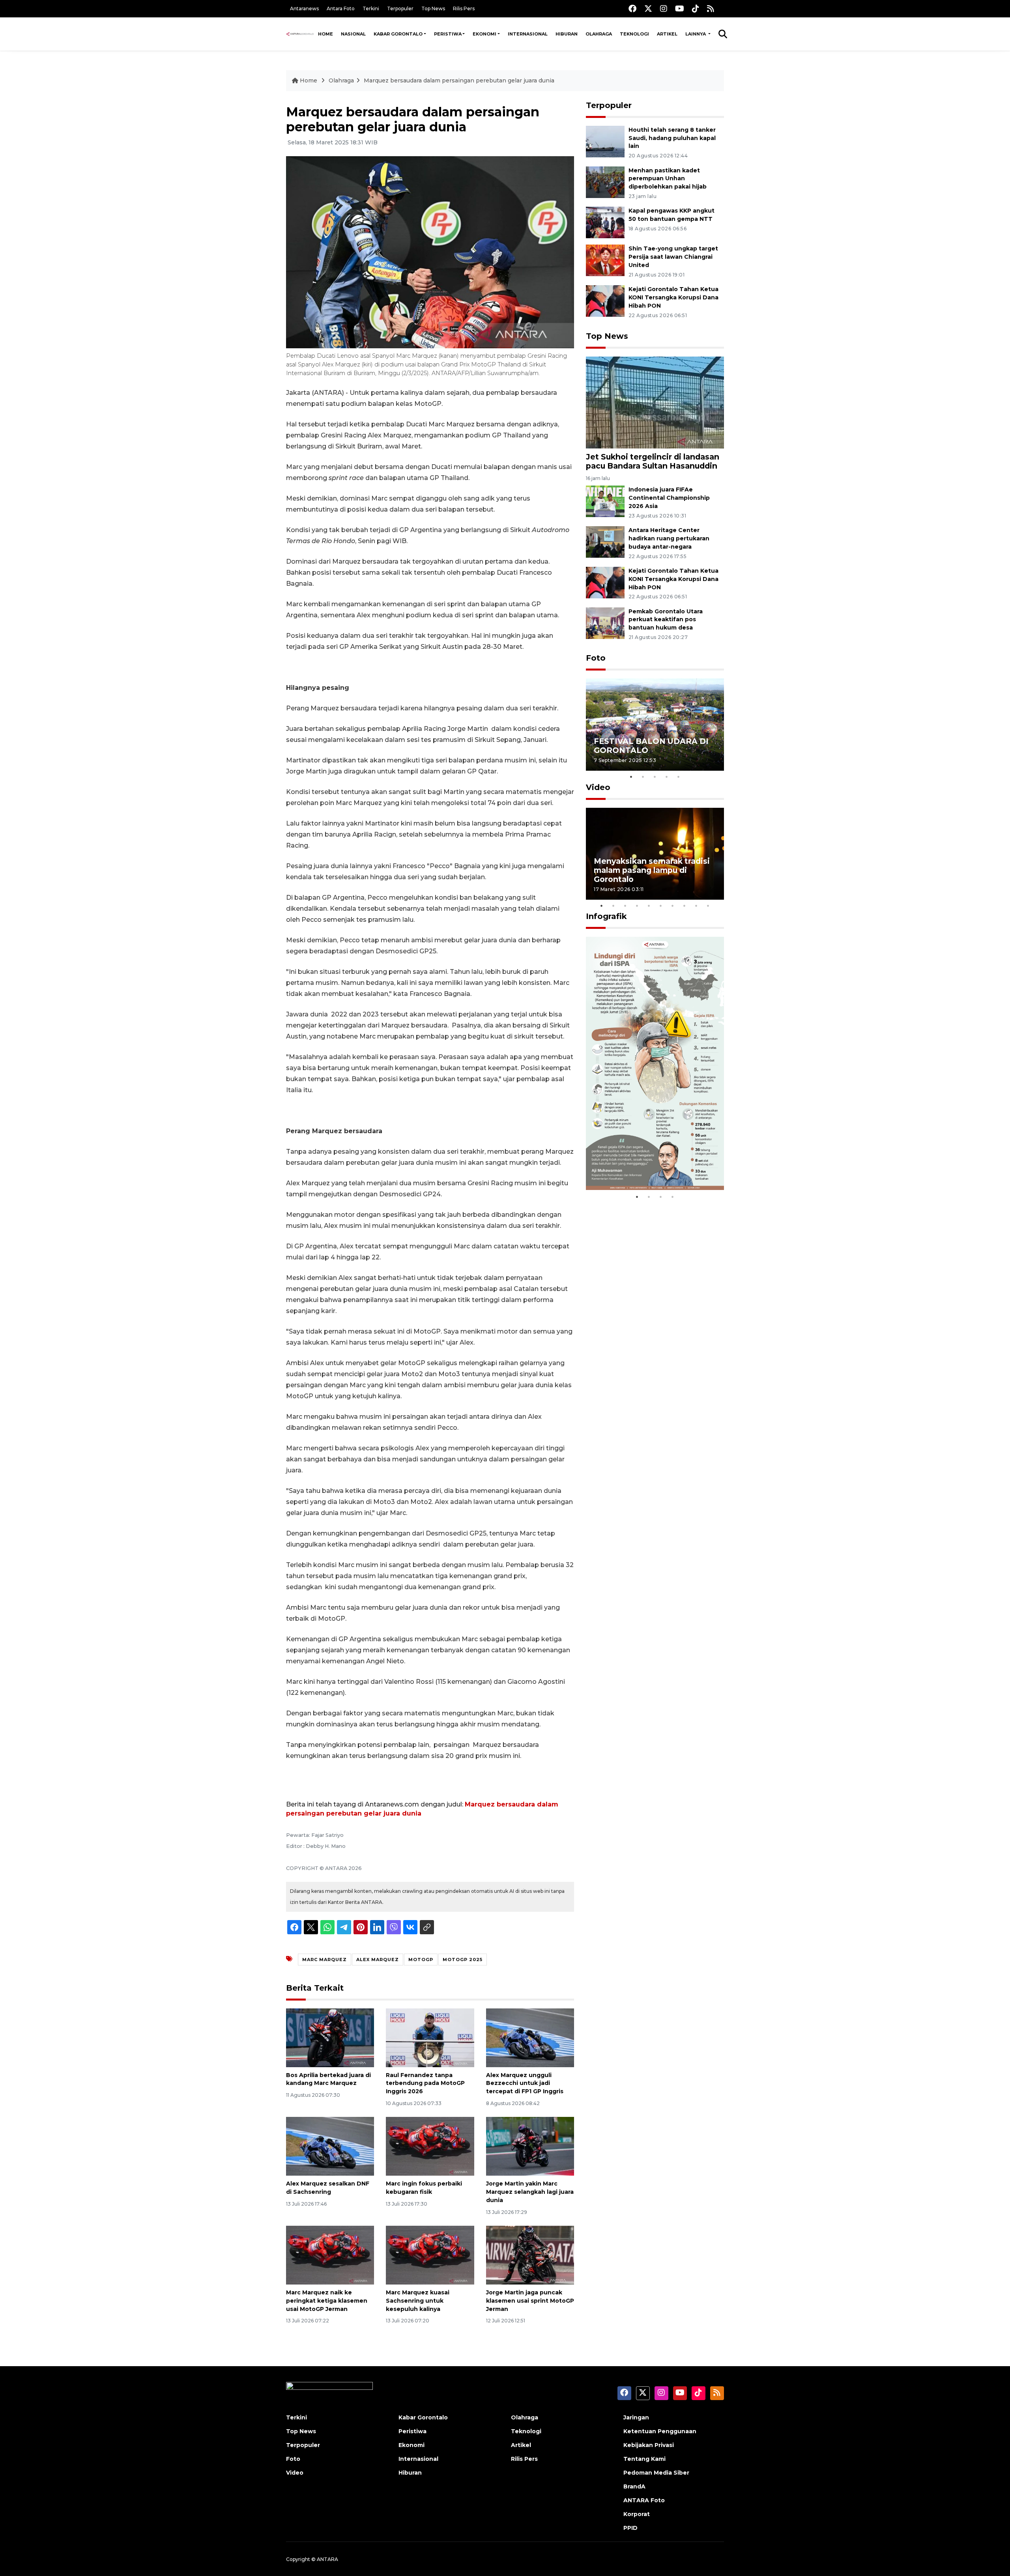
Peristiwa (448, 34)
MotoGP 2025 (463, 1960)
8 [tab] (685, 906)
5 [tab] (679, 777)
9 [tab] (696, 906)
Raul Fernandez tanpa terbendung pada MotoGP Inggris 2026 (425, 2083)
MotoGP (421, 1960)
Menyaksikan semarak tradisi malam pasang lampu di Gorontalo (652, 870)
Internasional (528, 34)
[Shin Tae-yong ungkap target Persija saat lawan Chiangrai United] (605, 260)
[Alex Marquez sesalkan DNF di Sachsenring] (330, 2146)
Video (598, 787)
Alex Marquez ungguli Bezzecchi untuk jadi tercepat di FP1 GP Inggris (525, 2083)
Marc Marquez (325, 1960)
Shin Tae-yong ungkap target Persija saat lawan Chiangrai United (673, 257)
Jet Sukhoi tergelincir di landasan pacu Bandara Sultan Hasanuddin (653, 461)
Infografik (606, 916)
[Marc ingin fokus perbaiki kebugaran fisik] (430, 2146)
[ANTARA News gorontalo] (300, 34)
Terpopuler (400, 8)
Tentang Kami (644, 2459)
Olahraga (599, 34)
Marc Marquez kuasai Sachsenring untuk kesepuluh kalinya (418, 2301)
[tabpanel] (655, 724)
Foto (596, 658)
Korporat (637, 2514)
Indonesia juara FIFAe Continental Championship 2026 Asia (669, 498)
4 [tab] (667, 777)
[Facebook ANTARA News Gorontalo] (632, 8)
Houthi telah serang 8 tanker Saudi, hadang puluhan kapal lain (672, 138)
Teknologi (634, 34)
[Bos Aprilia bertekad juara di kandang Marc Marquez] (330, 2037)
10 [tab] (708, 906)
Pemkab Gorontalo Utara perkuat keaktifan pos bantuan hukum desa (666, 620)
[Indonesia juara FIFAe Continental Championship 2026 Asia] (605, 501)
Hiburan (567, 34)
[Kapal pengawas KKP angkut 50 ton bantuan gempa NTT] (605, 222)
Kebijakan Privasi (649, 2445)
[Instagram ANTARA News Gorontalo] (664, 8)
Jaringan (636, 2417)
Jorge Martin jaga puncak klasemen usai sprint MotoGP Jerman (530, 2301)
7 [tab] (673, 906)
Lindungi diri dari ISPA (638, 1169)
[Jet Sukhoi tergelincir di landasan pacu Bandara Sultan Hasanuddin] (655, 402)
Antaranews (304, 8)
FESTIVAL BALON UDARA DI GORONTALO (651, 746)
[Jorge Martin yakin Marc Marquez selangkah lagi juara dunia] (530, 2146)
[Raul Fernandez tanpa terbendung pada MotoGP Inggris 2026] (430, 2037)
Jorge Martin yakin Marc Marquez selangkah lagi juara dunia (530, 2192)
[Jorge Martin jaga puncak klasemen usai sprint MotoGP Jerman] (530, 2255)
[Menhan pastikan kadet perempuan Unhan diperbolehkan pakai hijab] (605, 182)
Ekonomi (484, 34)
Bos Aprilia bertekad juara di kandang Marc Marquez (328, 2079)
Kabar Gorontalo (398, 34)
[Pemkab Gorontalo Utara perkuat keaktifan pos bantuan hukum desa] (605, 623)
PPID (630, 2528)
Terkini (371, 8)
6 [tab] (661, 906)
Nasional (353, 34)
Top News (433, 8)
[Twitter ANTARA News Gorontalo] (648, 8)
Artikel (667, 34)
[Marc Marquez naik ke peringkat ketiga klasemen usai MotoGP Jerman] (330, 2255)
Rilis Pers (464, 8)
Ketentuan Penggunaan (660, 2431)
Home (325, 34)
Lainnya (696, 34)
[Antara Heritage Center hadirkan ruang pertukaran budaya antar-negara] (605, 541)
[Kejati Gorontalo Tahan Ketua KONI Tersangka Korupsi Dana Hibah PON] (605, 300)
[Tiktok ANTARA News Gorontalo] (696, 8)
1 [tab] (631, 777)
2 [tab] (643, 777)
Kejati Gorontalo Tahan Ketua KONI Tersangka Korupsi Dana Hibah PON (673, 297)
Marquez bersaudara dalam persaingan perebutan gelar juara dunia (459, 80)
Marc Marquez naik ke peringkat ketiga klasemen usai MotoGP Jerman (327, 2301)
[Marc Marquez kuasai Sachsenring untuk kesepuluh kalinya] (430, 2255)
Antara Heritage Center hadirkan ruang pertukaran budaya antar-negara (669, 538)
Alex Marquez (378, 1960)
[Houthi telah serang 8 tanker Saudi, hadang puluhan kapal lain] (605, 141)
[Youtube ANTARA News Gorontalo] (680, 8)
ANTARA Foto (644, 2500)
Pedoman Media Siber (656, 2473)
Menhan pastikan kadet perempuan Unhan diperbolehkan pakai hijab (668, 179)
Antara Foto (341, 8)
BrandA (634, 2486)
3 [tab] (655, 777)
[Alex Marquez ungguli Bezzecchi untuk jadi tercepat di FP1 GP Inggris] (530, 2037)
